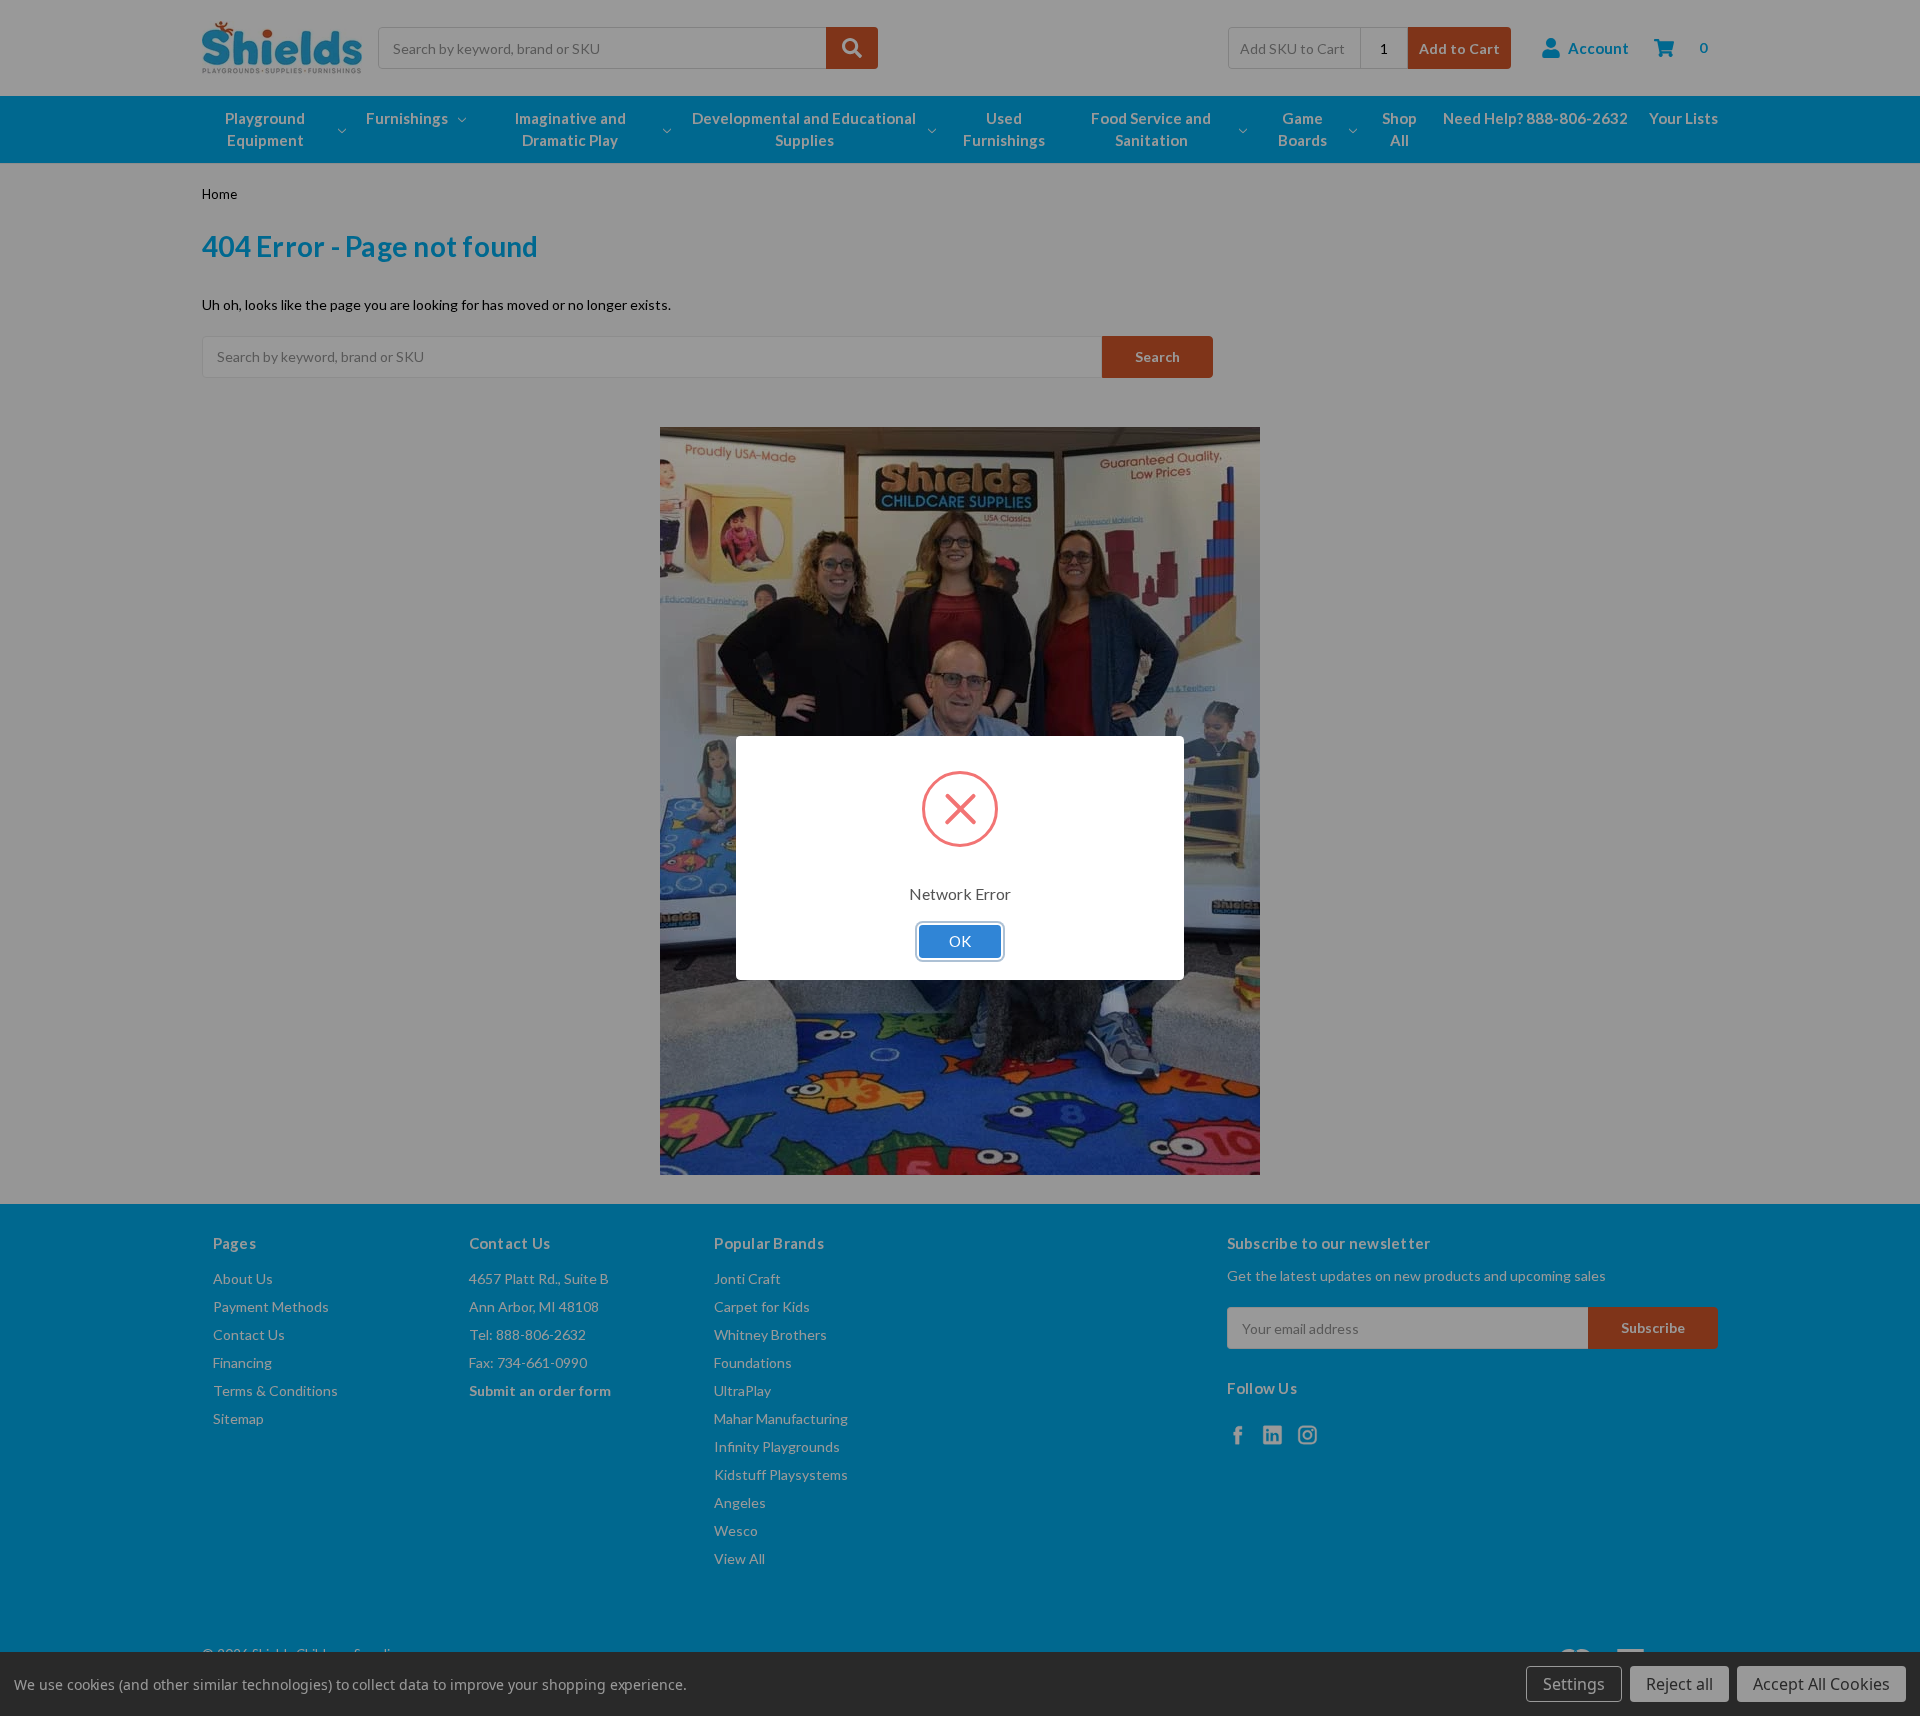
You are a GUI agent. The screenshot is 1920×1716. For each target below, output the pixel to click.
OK (960, 941)
